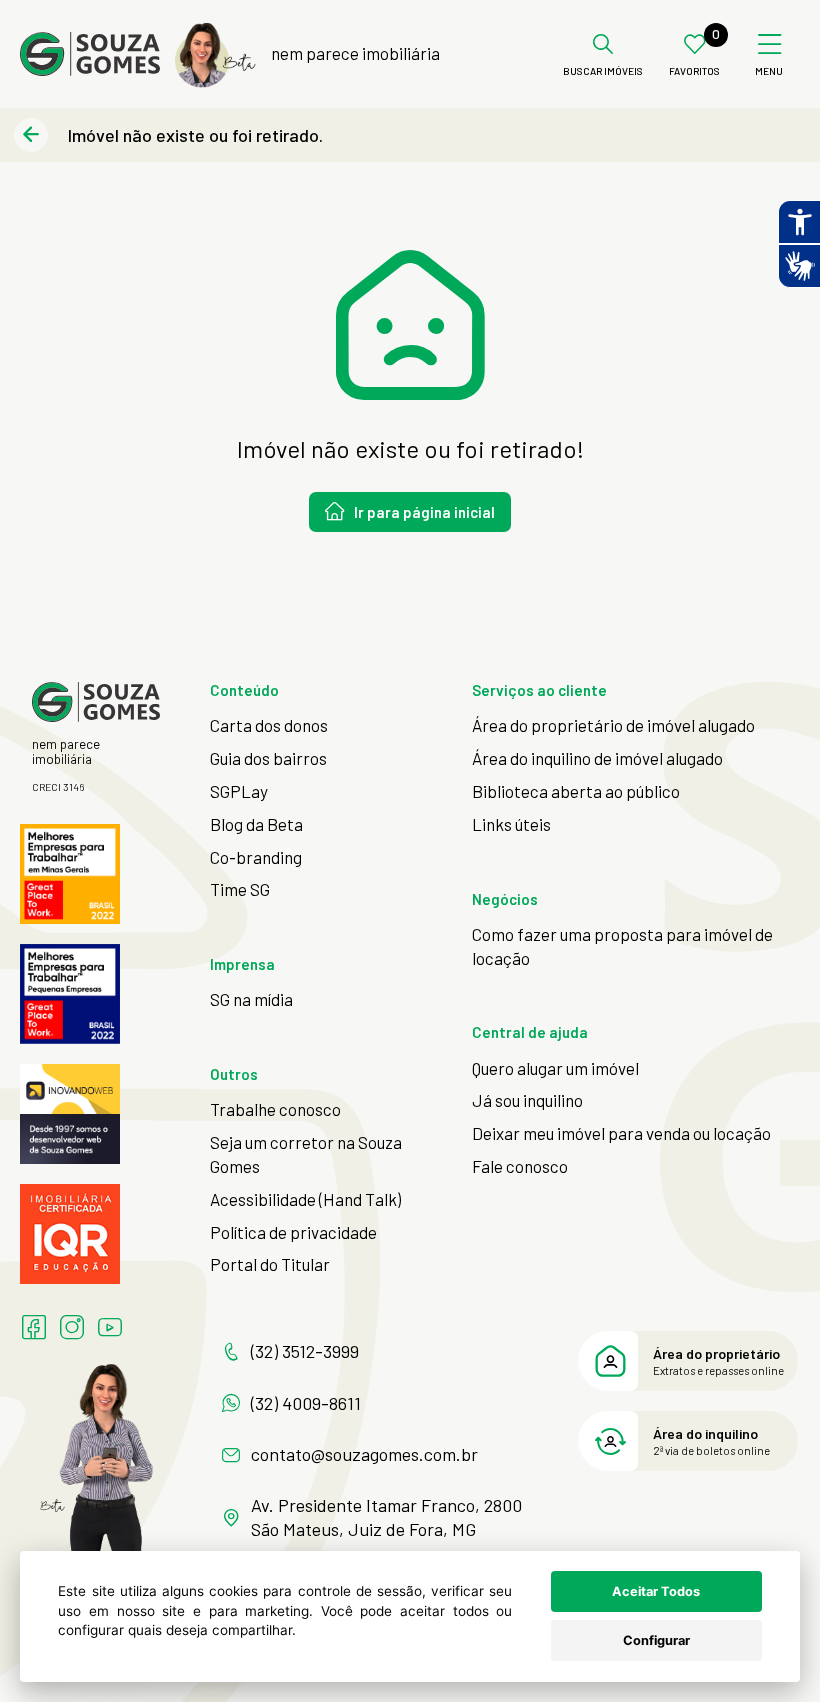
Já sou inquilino (527, 1100)
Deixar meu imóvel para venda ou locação (621, 1133)
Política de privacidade (293, 1232)
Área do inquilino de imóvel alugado (597, 758)
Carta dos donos (269, 725)
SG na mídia (251, 999)
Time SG (240, 889)
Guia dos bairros (268, 758)
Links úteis (511, 824)
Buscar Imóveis (603, 71)
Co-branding (256, 857)
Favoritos (694, 71)
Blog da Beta (256, 824)
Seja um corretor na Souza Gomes (306, 1154)
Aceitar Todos (656, 1591)
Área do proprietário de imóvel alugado (613, 725)
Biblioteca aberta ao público (576, 791)
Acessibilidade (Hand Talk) (305, 1199)
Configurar (656, 1640)
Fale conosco (520, 1166)
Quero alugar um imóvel (555, 1068)
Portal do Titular (270, 1264)
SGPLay (239, 791)
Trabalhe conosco (275, 1109)
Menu (769, 71)
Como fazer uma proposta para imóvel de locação (622, 946)
